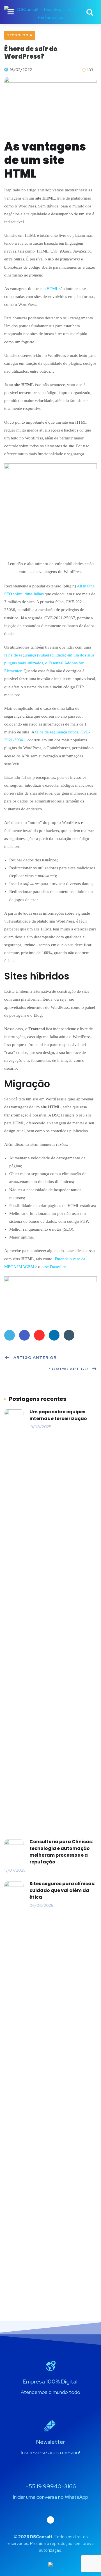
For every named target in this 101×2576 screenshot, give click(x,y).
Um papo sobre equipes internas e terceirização (58, 1415)
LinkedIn (54, 1335)
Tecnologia (20, 35)
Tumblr (69, 1335)
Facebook (24, 1335)
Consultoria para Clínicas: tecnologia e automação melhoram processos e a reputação (61, 1852)
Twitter (10, 1335)
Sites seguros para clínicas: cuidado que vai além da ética (62, 1890)
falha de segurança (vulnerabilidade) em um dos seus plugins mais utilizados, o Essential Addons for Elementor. (49, 663)
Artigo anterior (35, 1357)
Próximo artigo (68, 1369)
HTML (52, 289)
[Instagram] (50, 2520)
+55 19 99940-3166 (50, 2486)
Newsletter (51, 2442)
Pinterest (39, 1335)
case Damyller (53, 1267)
